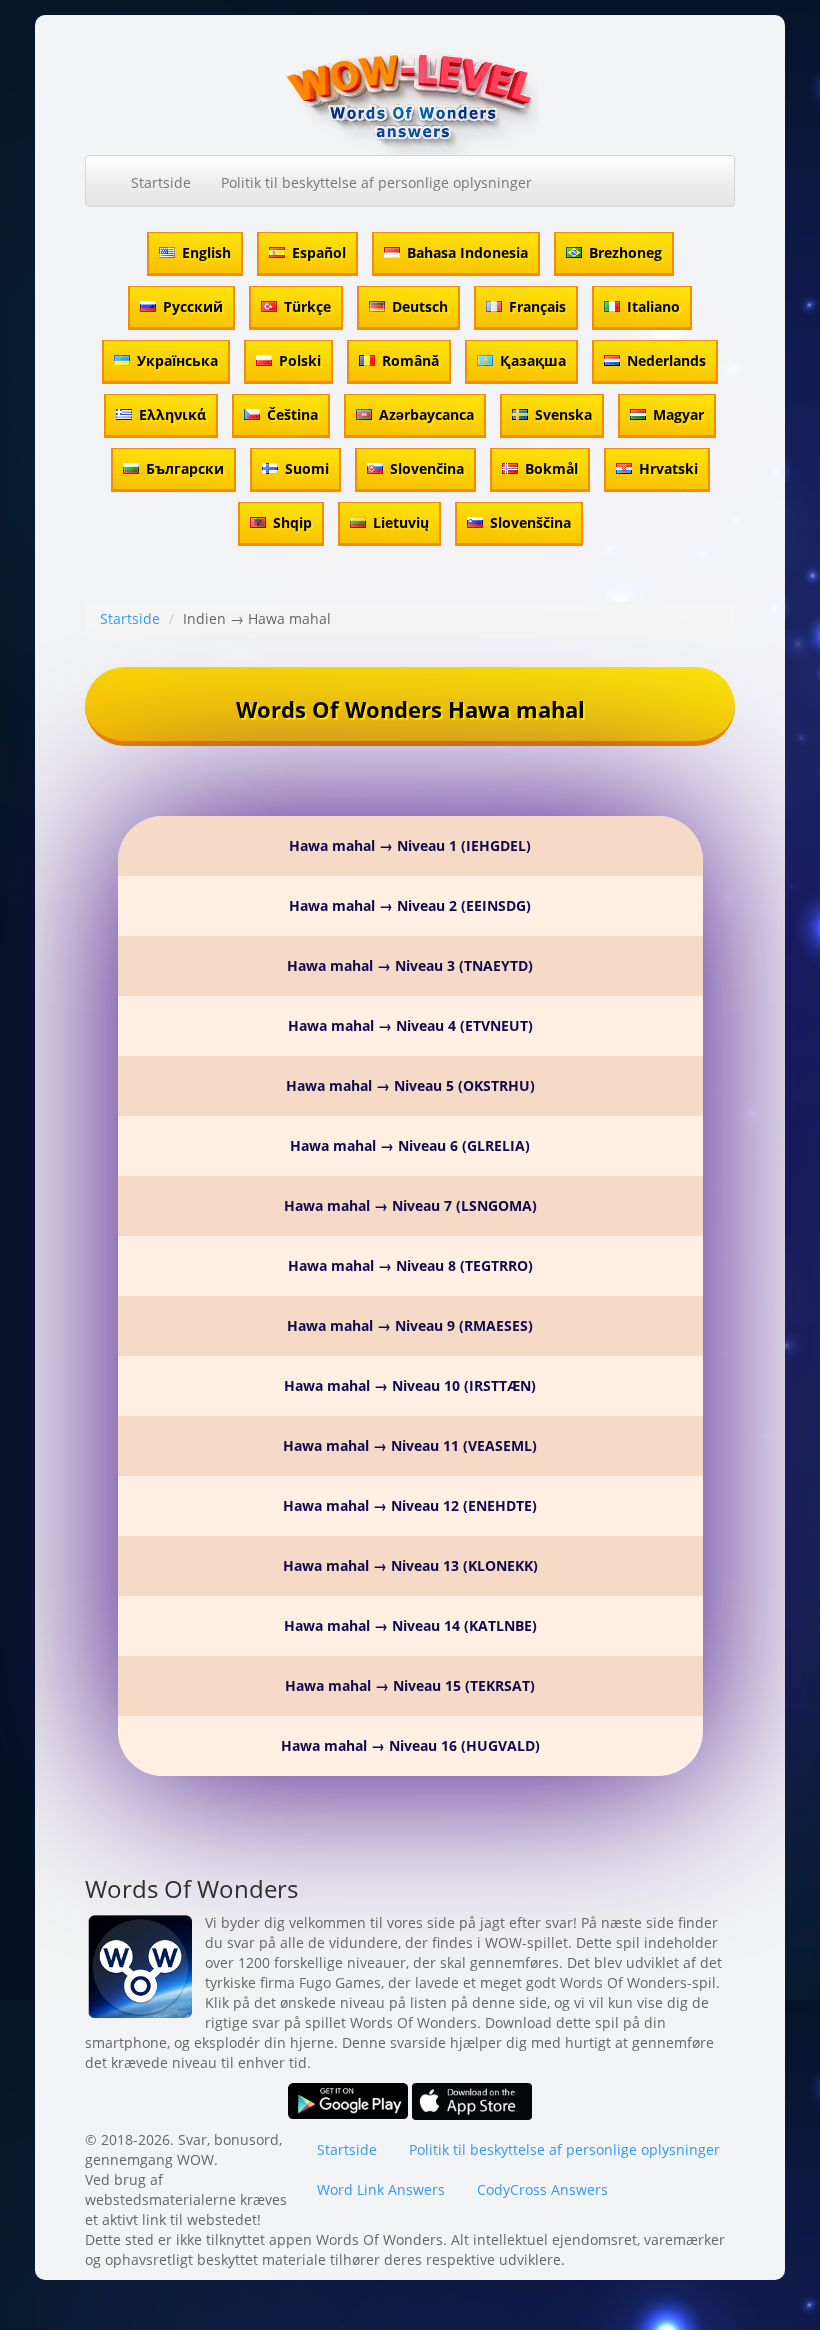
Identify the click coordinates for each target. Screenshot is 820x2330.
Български (185, 468)
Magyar (678, 414)
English (206, 252)
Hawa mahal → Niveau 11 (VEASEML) (410, 1445)
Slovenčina (427, 468)
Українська (177, 360)
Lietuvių (401, 522)
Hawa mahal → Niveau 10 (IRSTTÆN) (410, 1385)
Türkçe (307, 306)
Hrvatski (668, 468)
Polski (300, 360)
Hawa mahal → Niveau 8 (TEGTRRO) (410, 1265)
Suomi (307, 468)
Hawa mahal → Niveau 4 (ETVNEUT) (410, 1025)
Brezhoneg (625, 252)
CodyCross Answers (542, 2189)
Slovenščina (530, 522)
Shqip (292, 522)
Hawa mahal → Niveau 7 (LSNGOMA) (410, 1205)
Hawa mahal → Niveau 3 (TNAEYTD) (410, 965)
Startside (161, 182)
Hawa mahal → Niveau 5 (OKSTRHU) (410, 1085)
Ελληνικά (172, 414)
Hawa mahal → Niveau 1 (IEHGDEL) (410, 845)
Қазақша (533, 360)
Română (410, 360)
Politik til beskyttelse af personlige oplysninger (376, 182)
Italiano (653, 306)
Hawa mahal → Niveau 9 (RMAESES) (410, 1325)
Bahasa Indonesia (467, 252)
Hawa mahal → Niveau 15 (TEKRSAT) (410, 1685)
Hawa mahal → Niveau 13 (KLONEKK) (410, 1565)
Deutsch (420, 306)
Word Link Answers (381, 2189)
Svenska (563, 414)
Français (537, 306)
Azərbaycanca (426, 414)
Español (319, 252)
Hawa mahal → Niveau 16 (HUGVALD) (410, 1745)
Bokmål (551, 468)
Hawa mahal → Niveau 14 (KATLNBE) (410, 1625)
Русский (193, 306)
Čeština (292, 414)
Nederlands (666, 360)
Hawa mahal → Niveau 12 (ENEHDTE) (410, 1505)
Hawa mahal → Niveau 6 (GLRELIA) (410, 1145)
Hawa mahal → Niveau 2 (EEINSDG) (410, 905)
